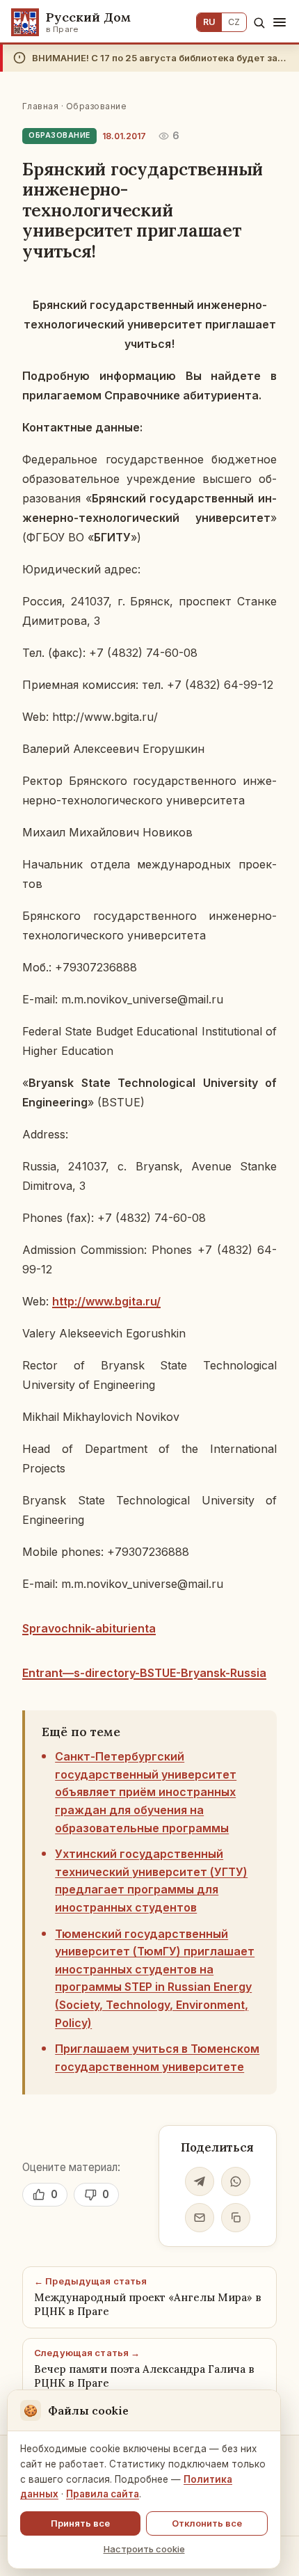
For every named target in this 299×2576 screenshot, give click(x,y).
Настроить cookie (144, 2549)
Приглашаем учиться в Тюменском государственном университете (157, 2058)
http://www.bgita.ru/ (106, 1301)
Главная (40, 106)
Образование (96, 106)
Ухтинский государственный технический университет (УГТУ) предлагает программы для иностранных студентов (151, 1881)
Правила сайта (103, 2494)
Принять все (80, 2523)
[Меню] (280, 22)
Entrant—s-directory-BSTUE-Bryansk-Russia (144, 1673)
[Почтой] (200, 2218)
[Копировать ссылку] (236, 2218)
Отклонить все (207, 2523)
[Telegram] (200, 2181)
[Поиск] (259, 23)
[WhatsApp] (236, 2181)
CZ (234, 22)
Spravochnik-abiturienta (89, 1628)
